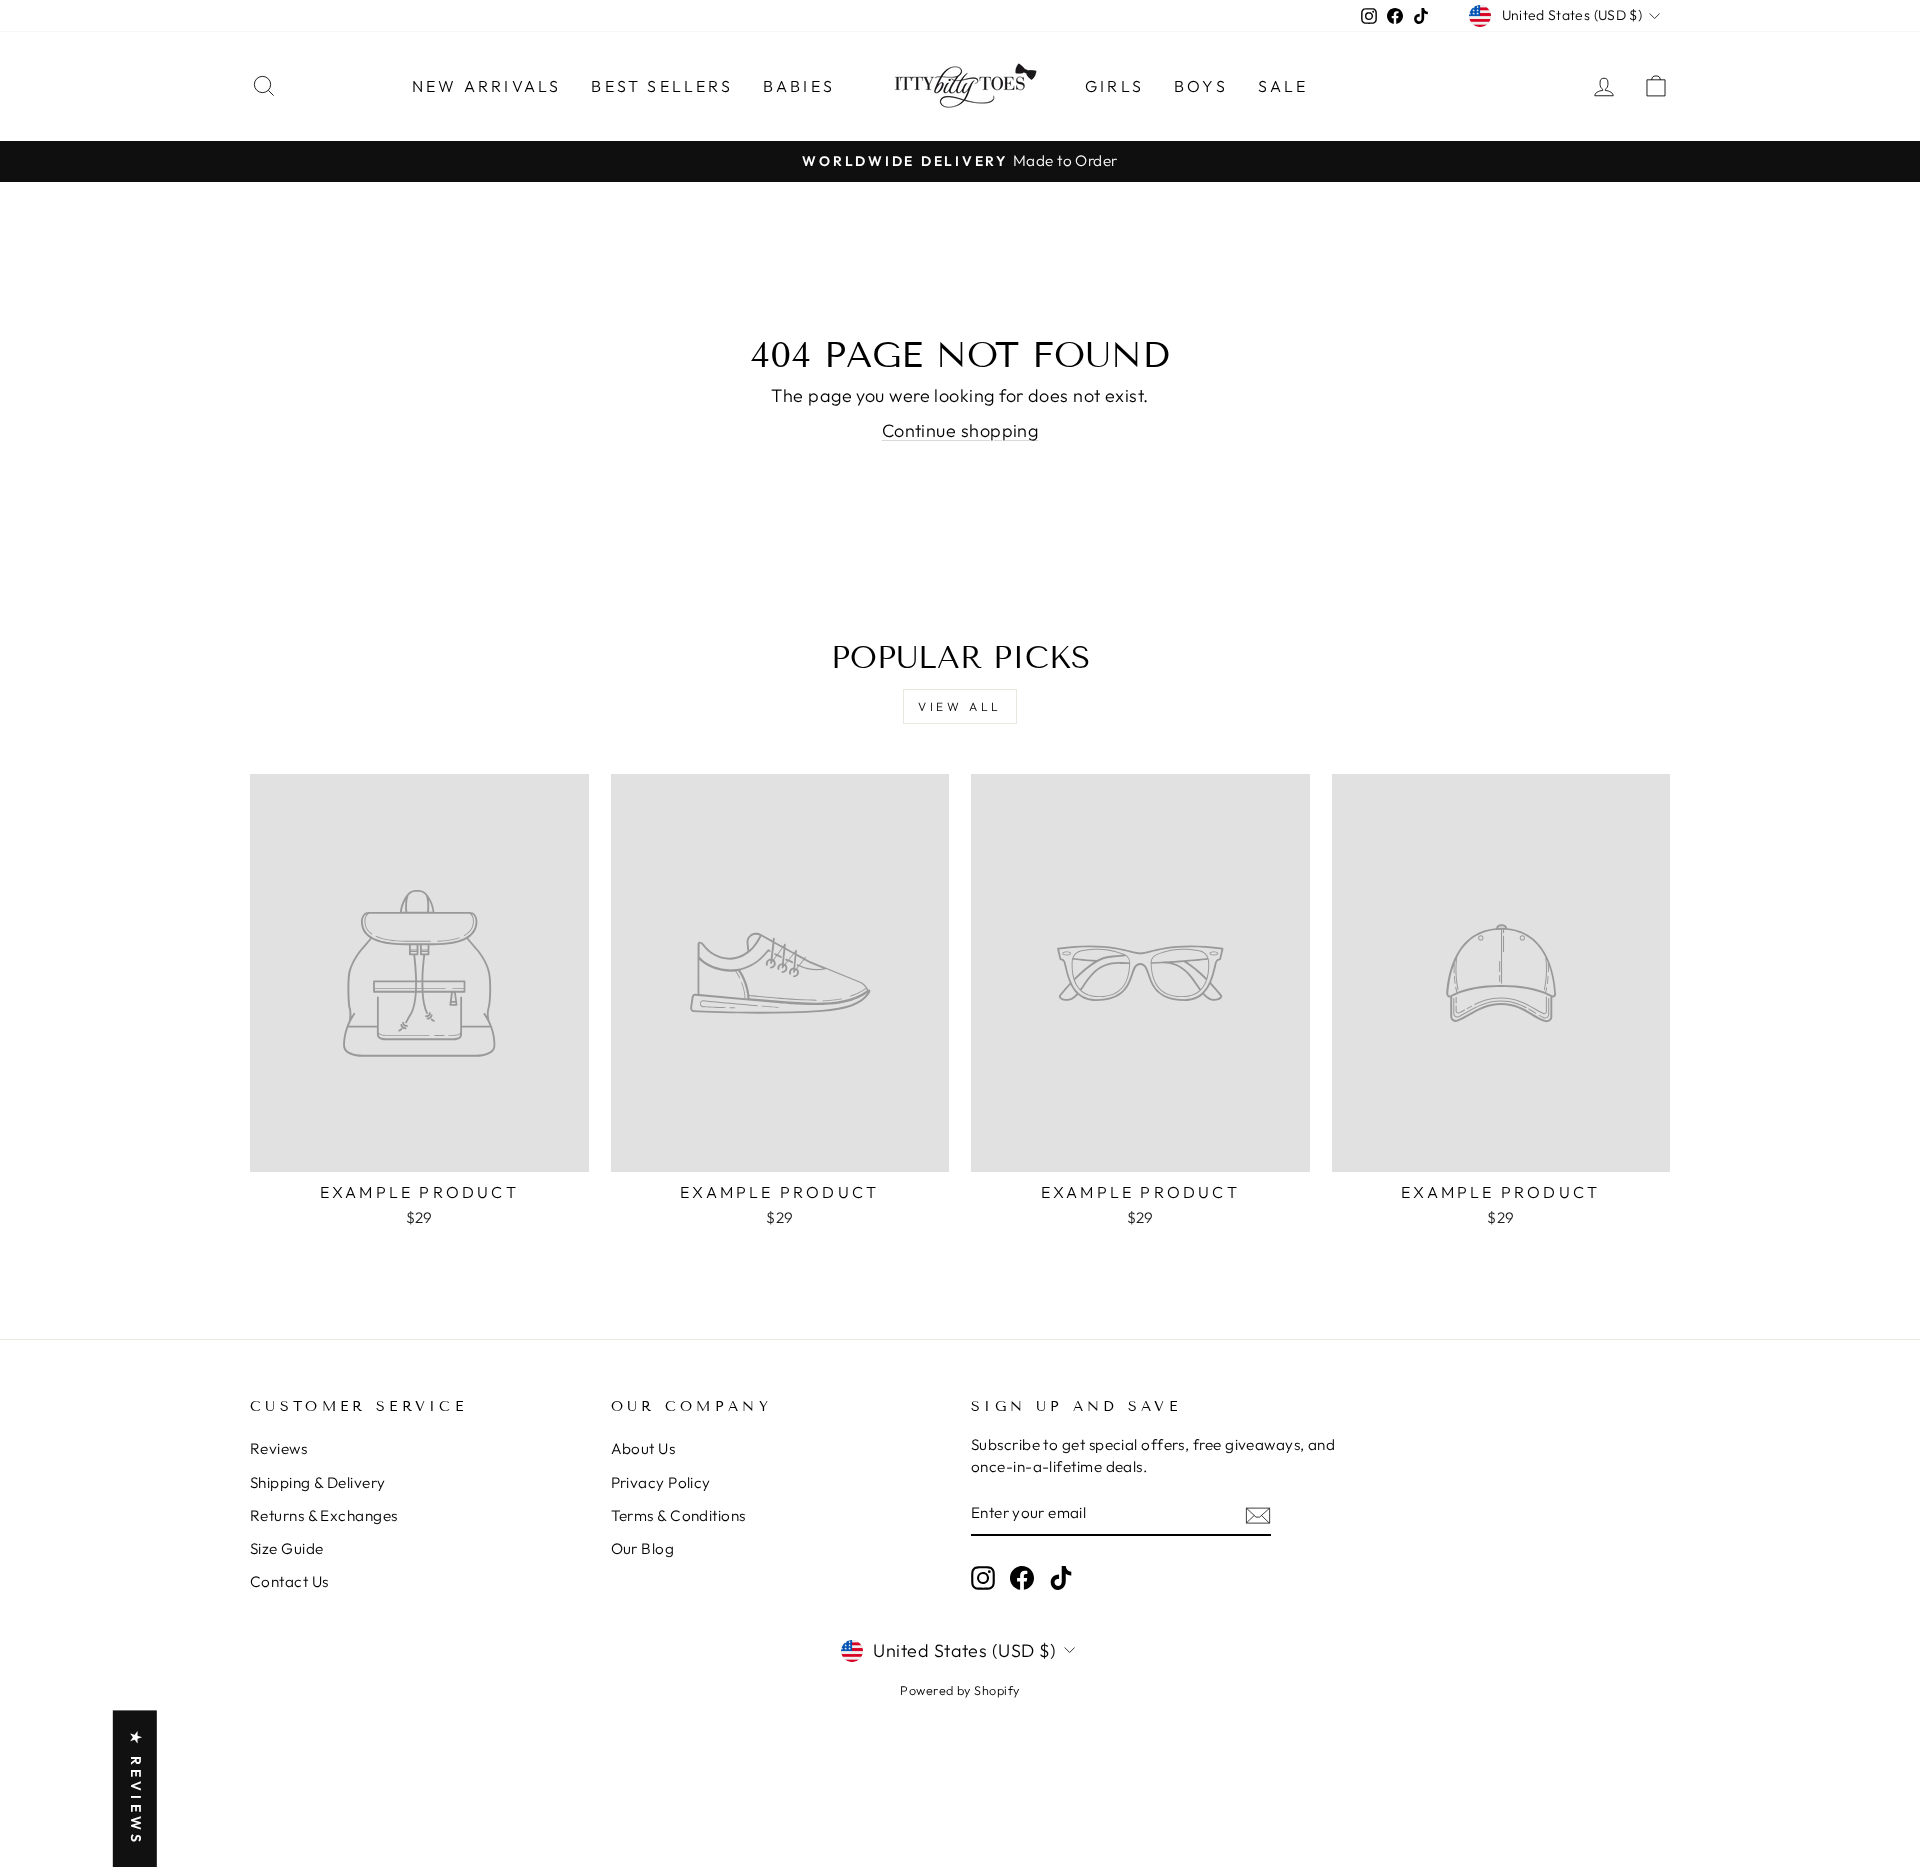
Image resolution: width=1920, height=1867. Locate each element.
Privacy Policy (661, 1482)
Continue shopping (960, 430)
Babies (799, 86)
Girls (1114, 86)
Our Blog (643, 1548)
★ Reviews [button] (136, 1788)
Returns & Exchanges (324, 1515)
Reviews (278, 1448)
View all (960, 706)
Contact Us (289, 1581)
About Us (643, 1448)
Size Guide (287, 1548)
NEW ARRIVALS (486, 86)
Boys (1201, 86)
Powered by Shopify (959, 1690)
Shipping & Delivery (318, 1482)
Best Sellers (661, 86)
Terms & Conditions (678, 1515)
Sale (1283, 86)
